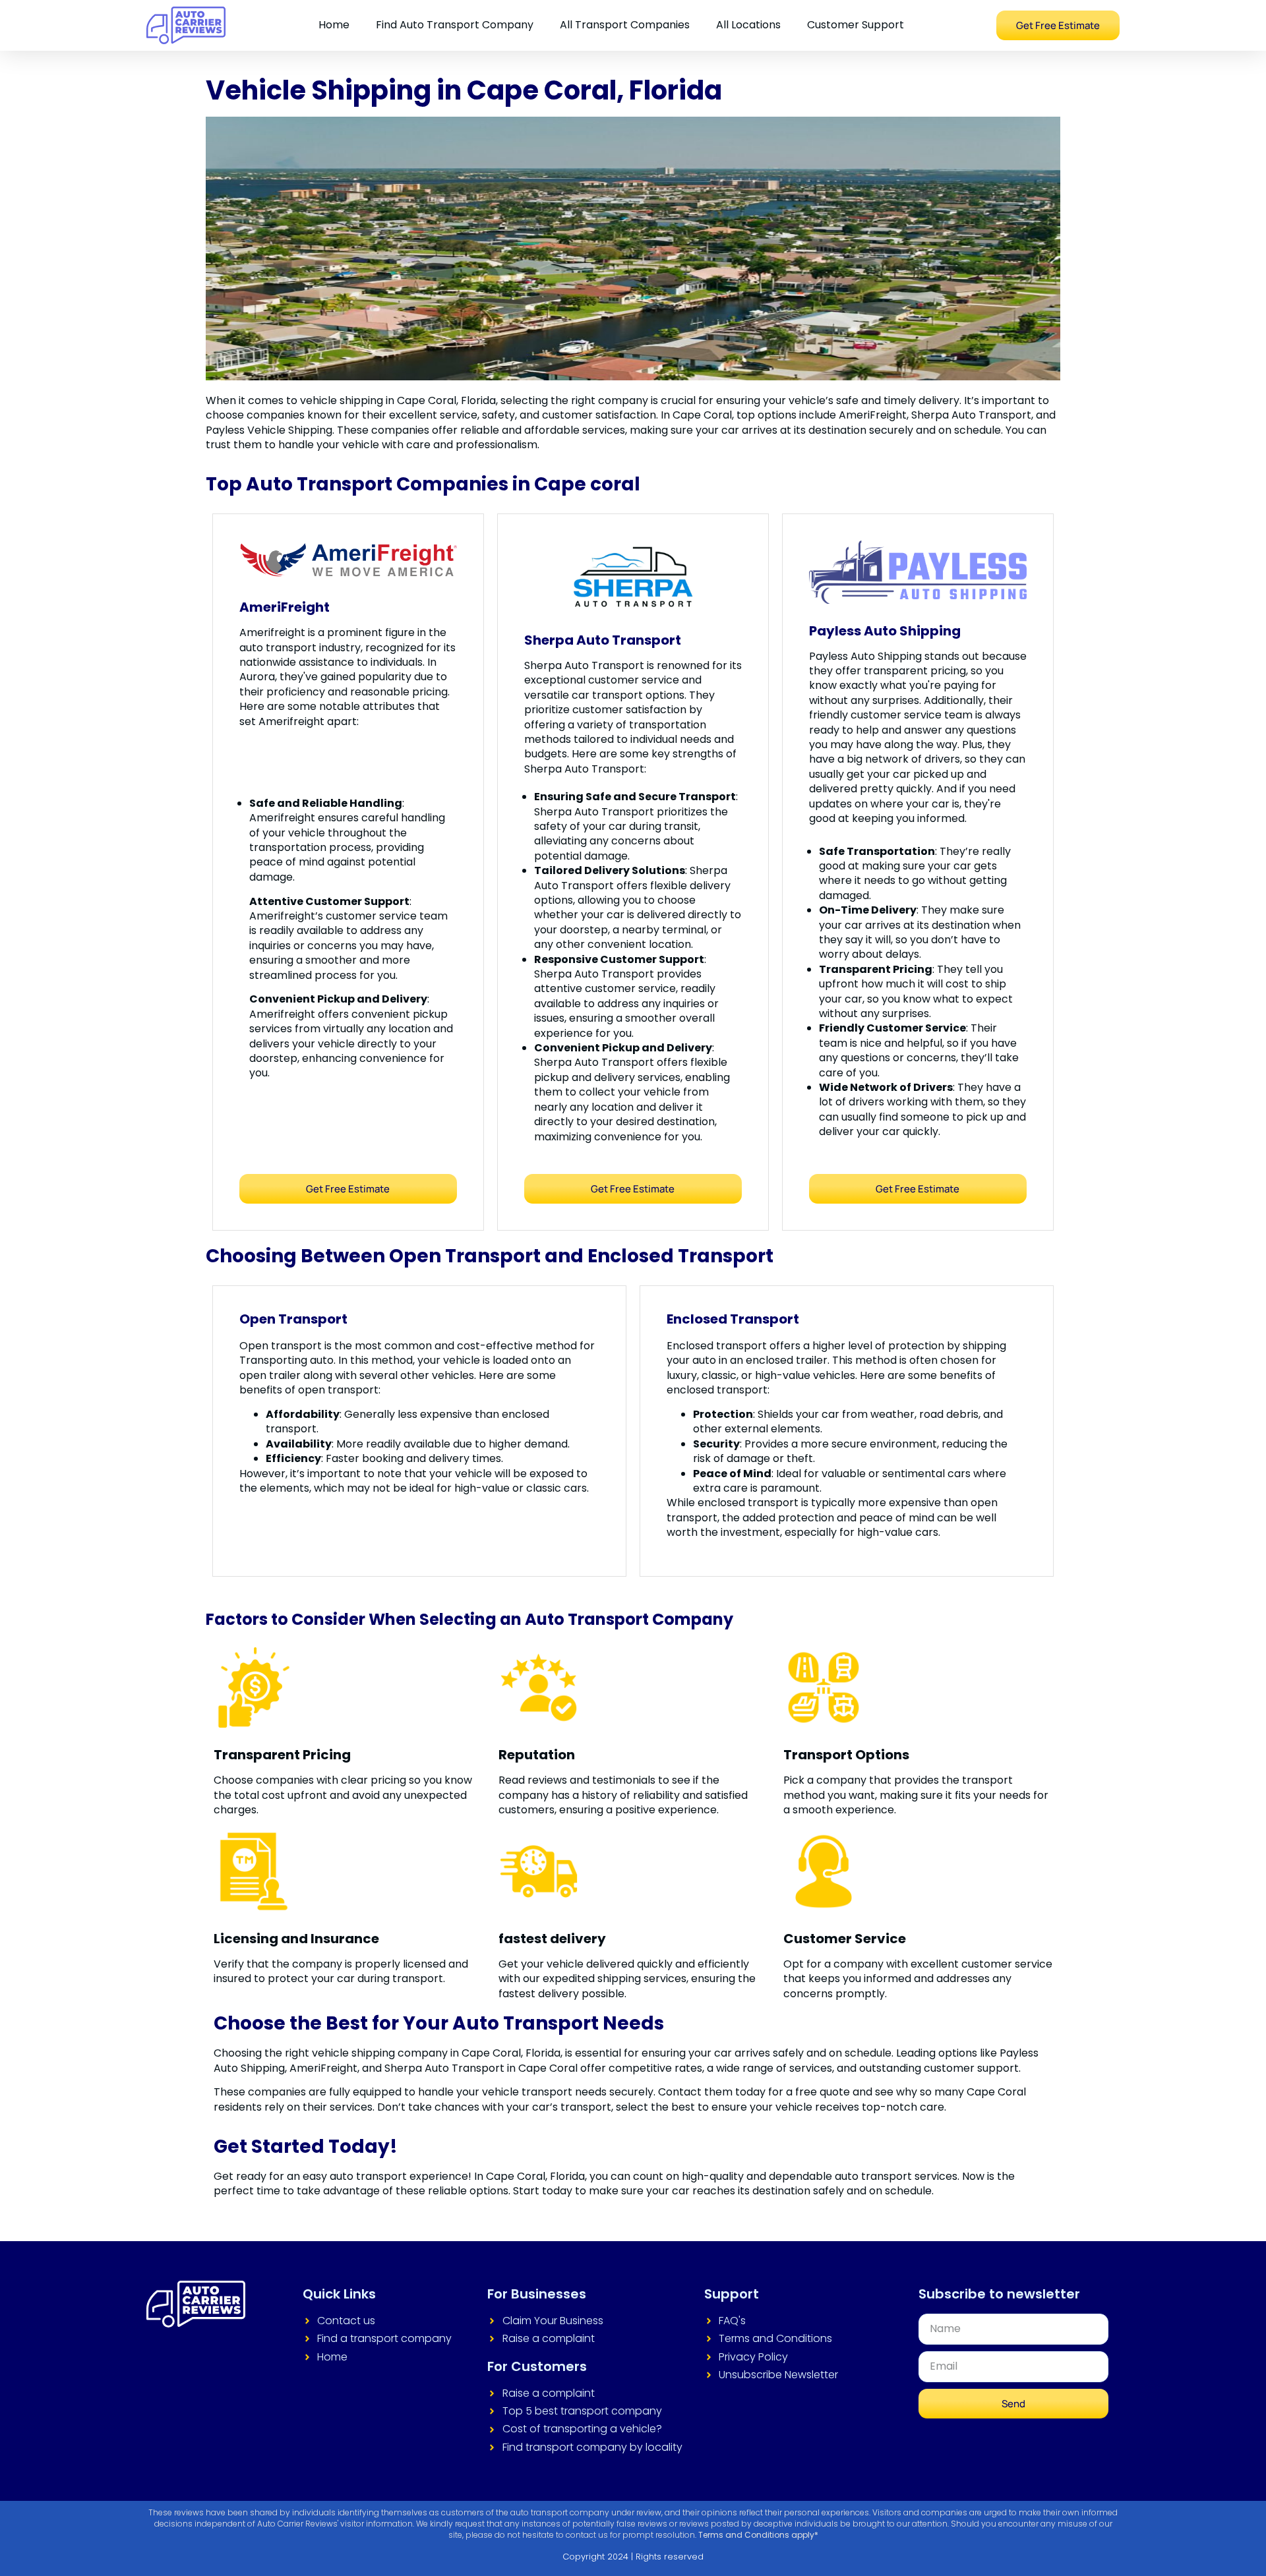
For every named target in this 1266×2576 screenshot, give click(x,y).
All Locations (748, 25)
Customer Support (856, 25)
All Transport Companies (625, 25)
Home (334, 25)
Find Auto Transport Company (455, 25)
